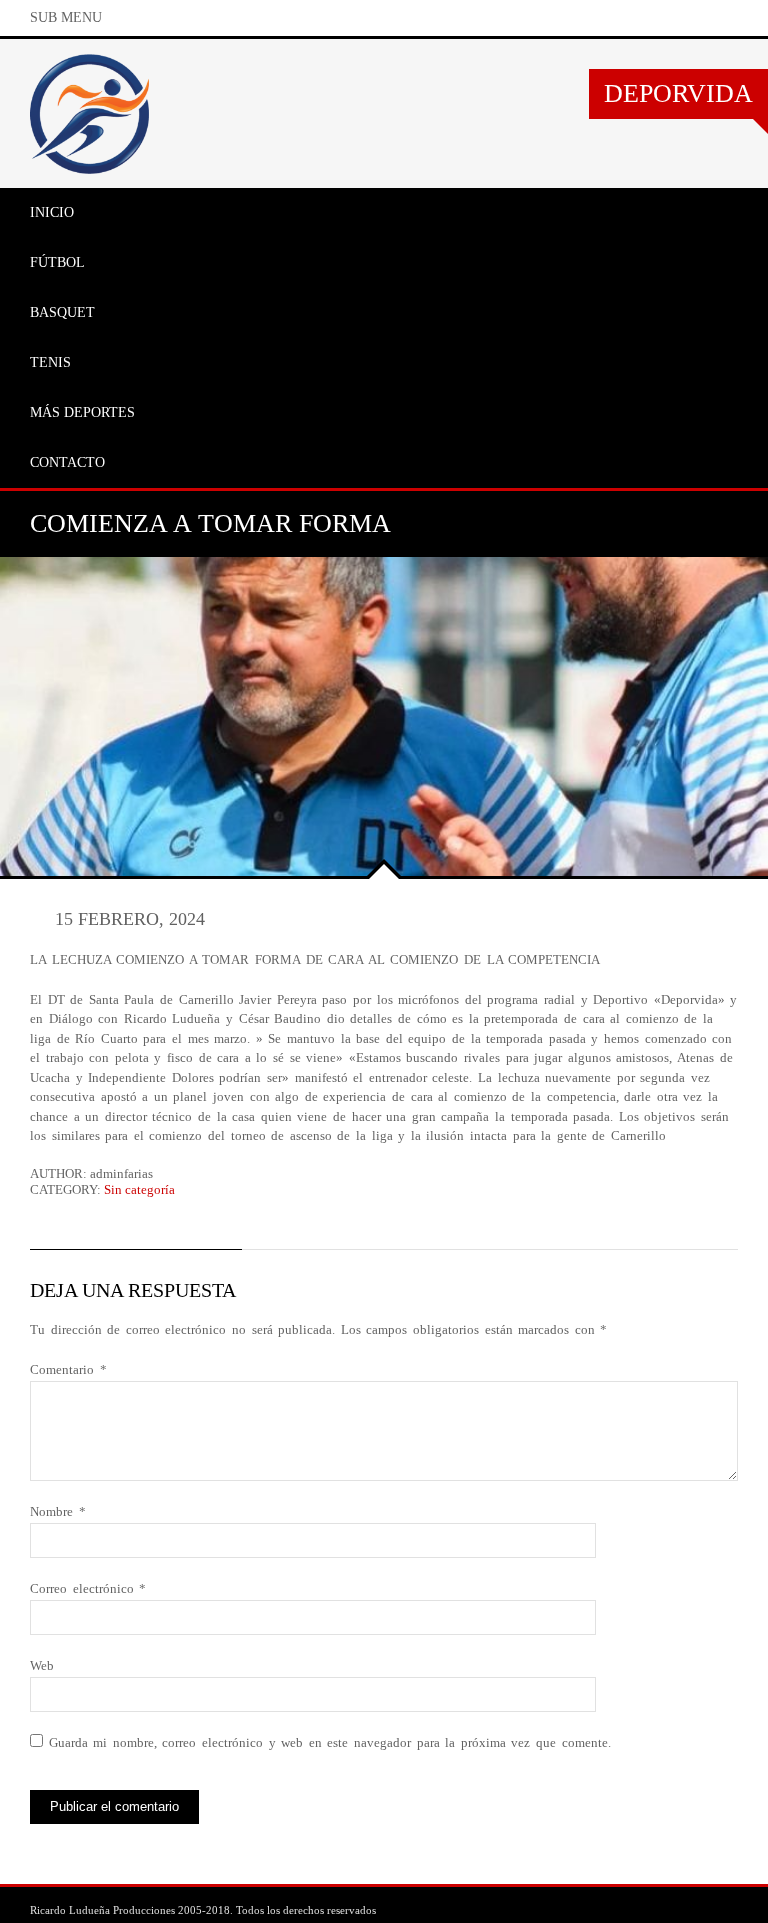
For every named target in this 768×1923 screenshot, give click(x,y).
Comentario (68, 1369)
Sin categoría (139, 1189)
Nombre (58, 1511)
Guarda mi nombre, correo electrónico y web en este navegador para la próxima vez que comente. (330, 1742)
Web (42, 1665)
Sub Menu (66, 17)
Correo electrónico (88, 1588)
